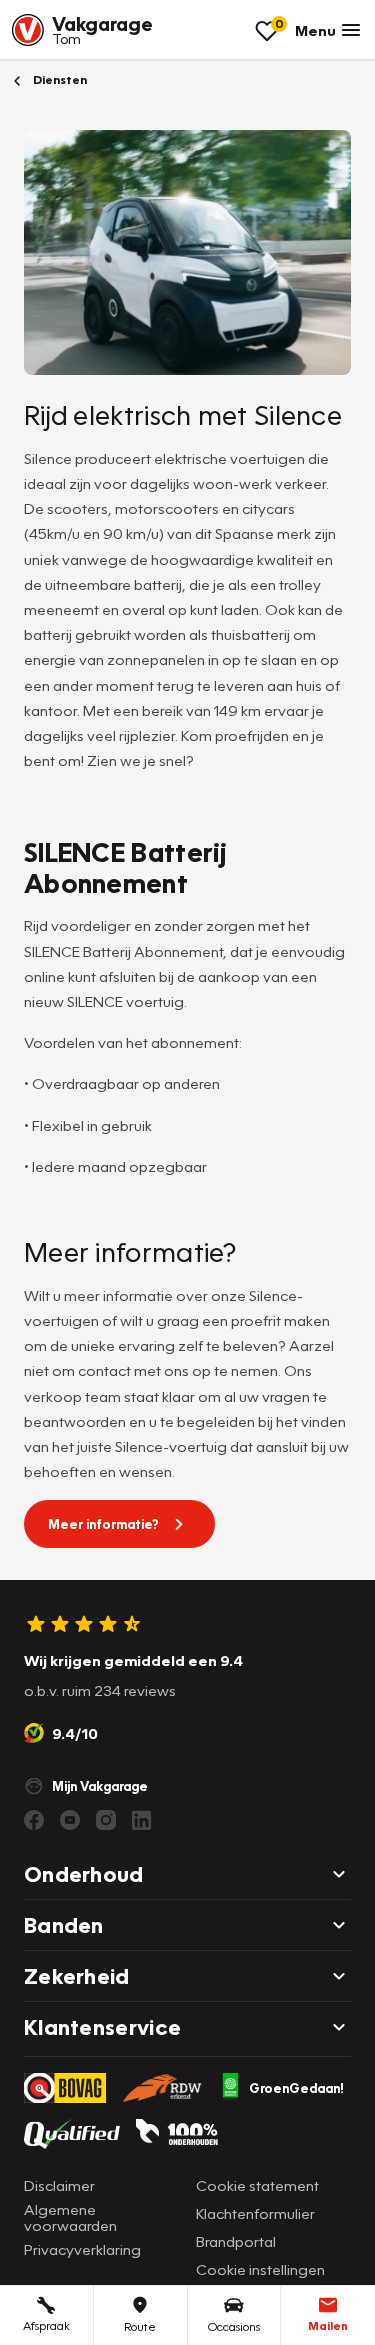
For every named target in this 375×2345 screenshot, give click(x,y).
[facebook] (34, 1820)
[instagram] (106, 1820)
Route (140, 2326)
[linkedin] (142, 1820)
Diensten (58, 79)
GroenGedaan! (296, 2088)
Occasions (234, 2326)
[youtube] (70, 1820)
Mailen (328, 2325)
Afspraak (46, 2325)
